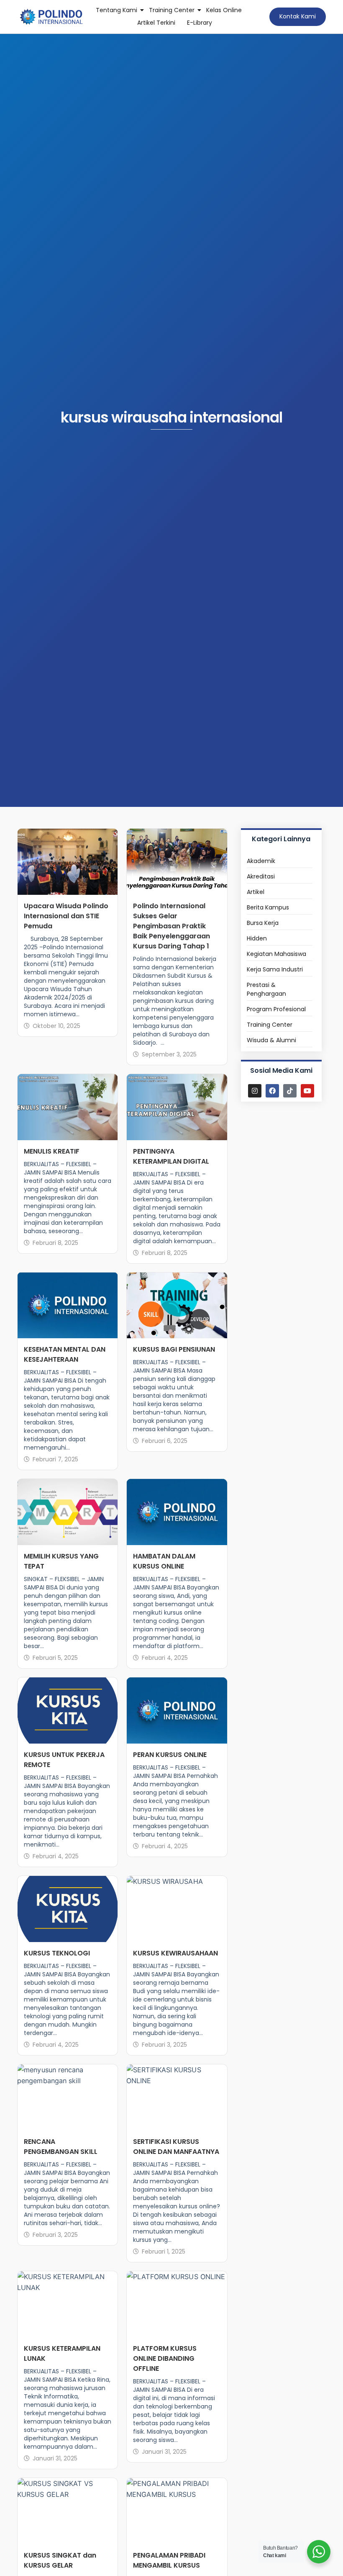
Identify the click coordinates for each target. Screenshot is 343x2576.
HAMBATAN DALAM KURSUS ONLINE (164, 1561)
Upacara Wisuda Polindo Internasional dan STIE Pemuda (66, 916)
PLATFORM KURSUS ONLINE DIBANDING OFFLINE (165, 2358)
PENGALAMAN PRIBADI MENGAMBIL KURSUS (169, 2560)
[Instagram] (255, 1091)
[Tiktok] (290, 1091)
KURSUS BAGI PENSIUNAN (174, 1349)
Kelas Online (224, 10)
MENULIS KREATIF (52, 1151)
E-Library (200, 23)
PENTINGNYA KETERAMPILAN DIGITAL (171, 1156)
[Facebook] (272, 1091)
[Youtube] (307, 1091)
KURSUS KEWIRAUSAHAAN (175, 1953)
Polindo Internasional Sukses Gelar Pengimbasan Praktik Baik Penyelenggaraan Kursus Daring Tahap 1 (171, 926)
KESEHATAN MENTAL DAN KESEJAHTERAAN (65, 1354)
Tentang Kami (116, 10)
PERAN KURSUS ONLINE (170, 1755)
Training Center (172, 10)
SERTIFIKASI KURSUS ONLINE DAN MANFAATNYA (176, 2147)
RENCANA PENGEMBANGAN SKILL (61, 2147)
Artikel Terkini (156, 23)
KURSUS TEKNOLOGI (57, 1953)
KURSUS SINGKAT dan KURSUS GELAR (60, 2560)
